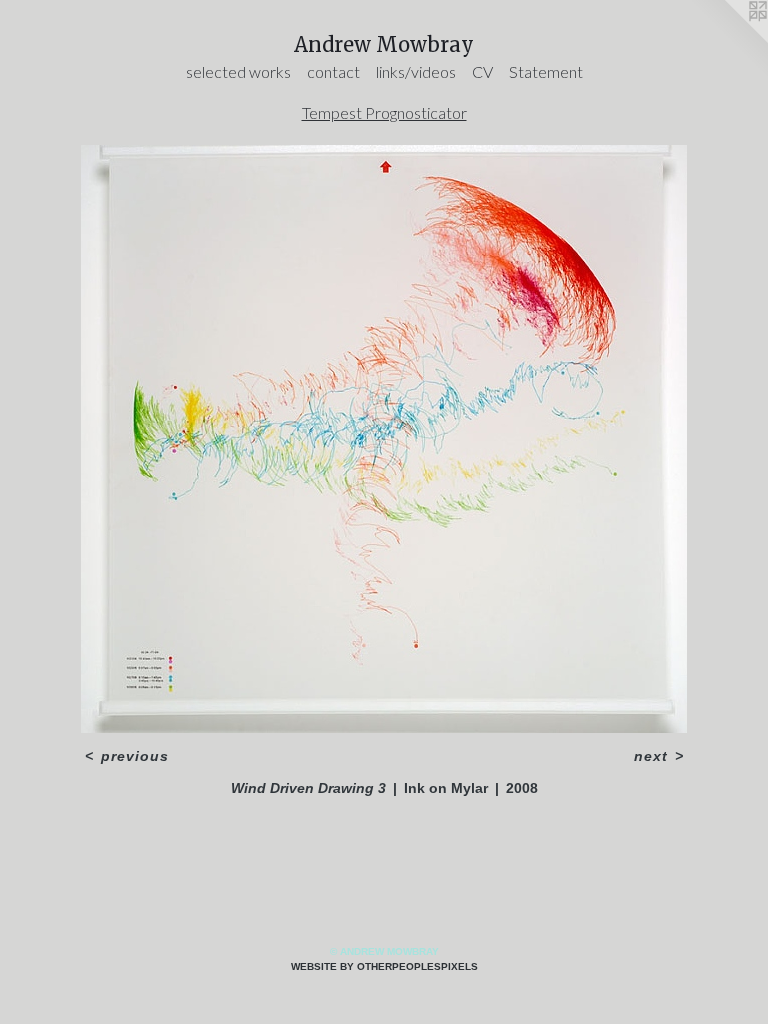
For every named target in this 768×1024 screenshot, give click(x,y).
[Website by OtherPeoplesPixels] (728, 40)
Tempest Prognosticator (384, 112)
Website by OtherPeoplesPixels (384, 966)
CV (482, 71)
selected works (238, 71)
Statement (546, 71)
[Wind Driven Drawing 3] (384, 439)
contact (333, 71)
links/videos (416, 71)
